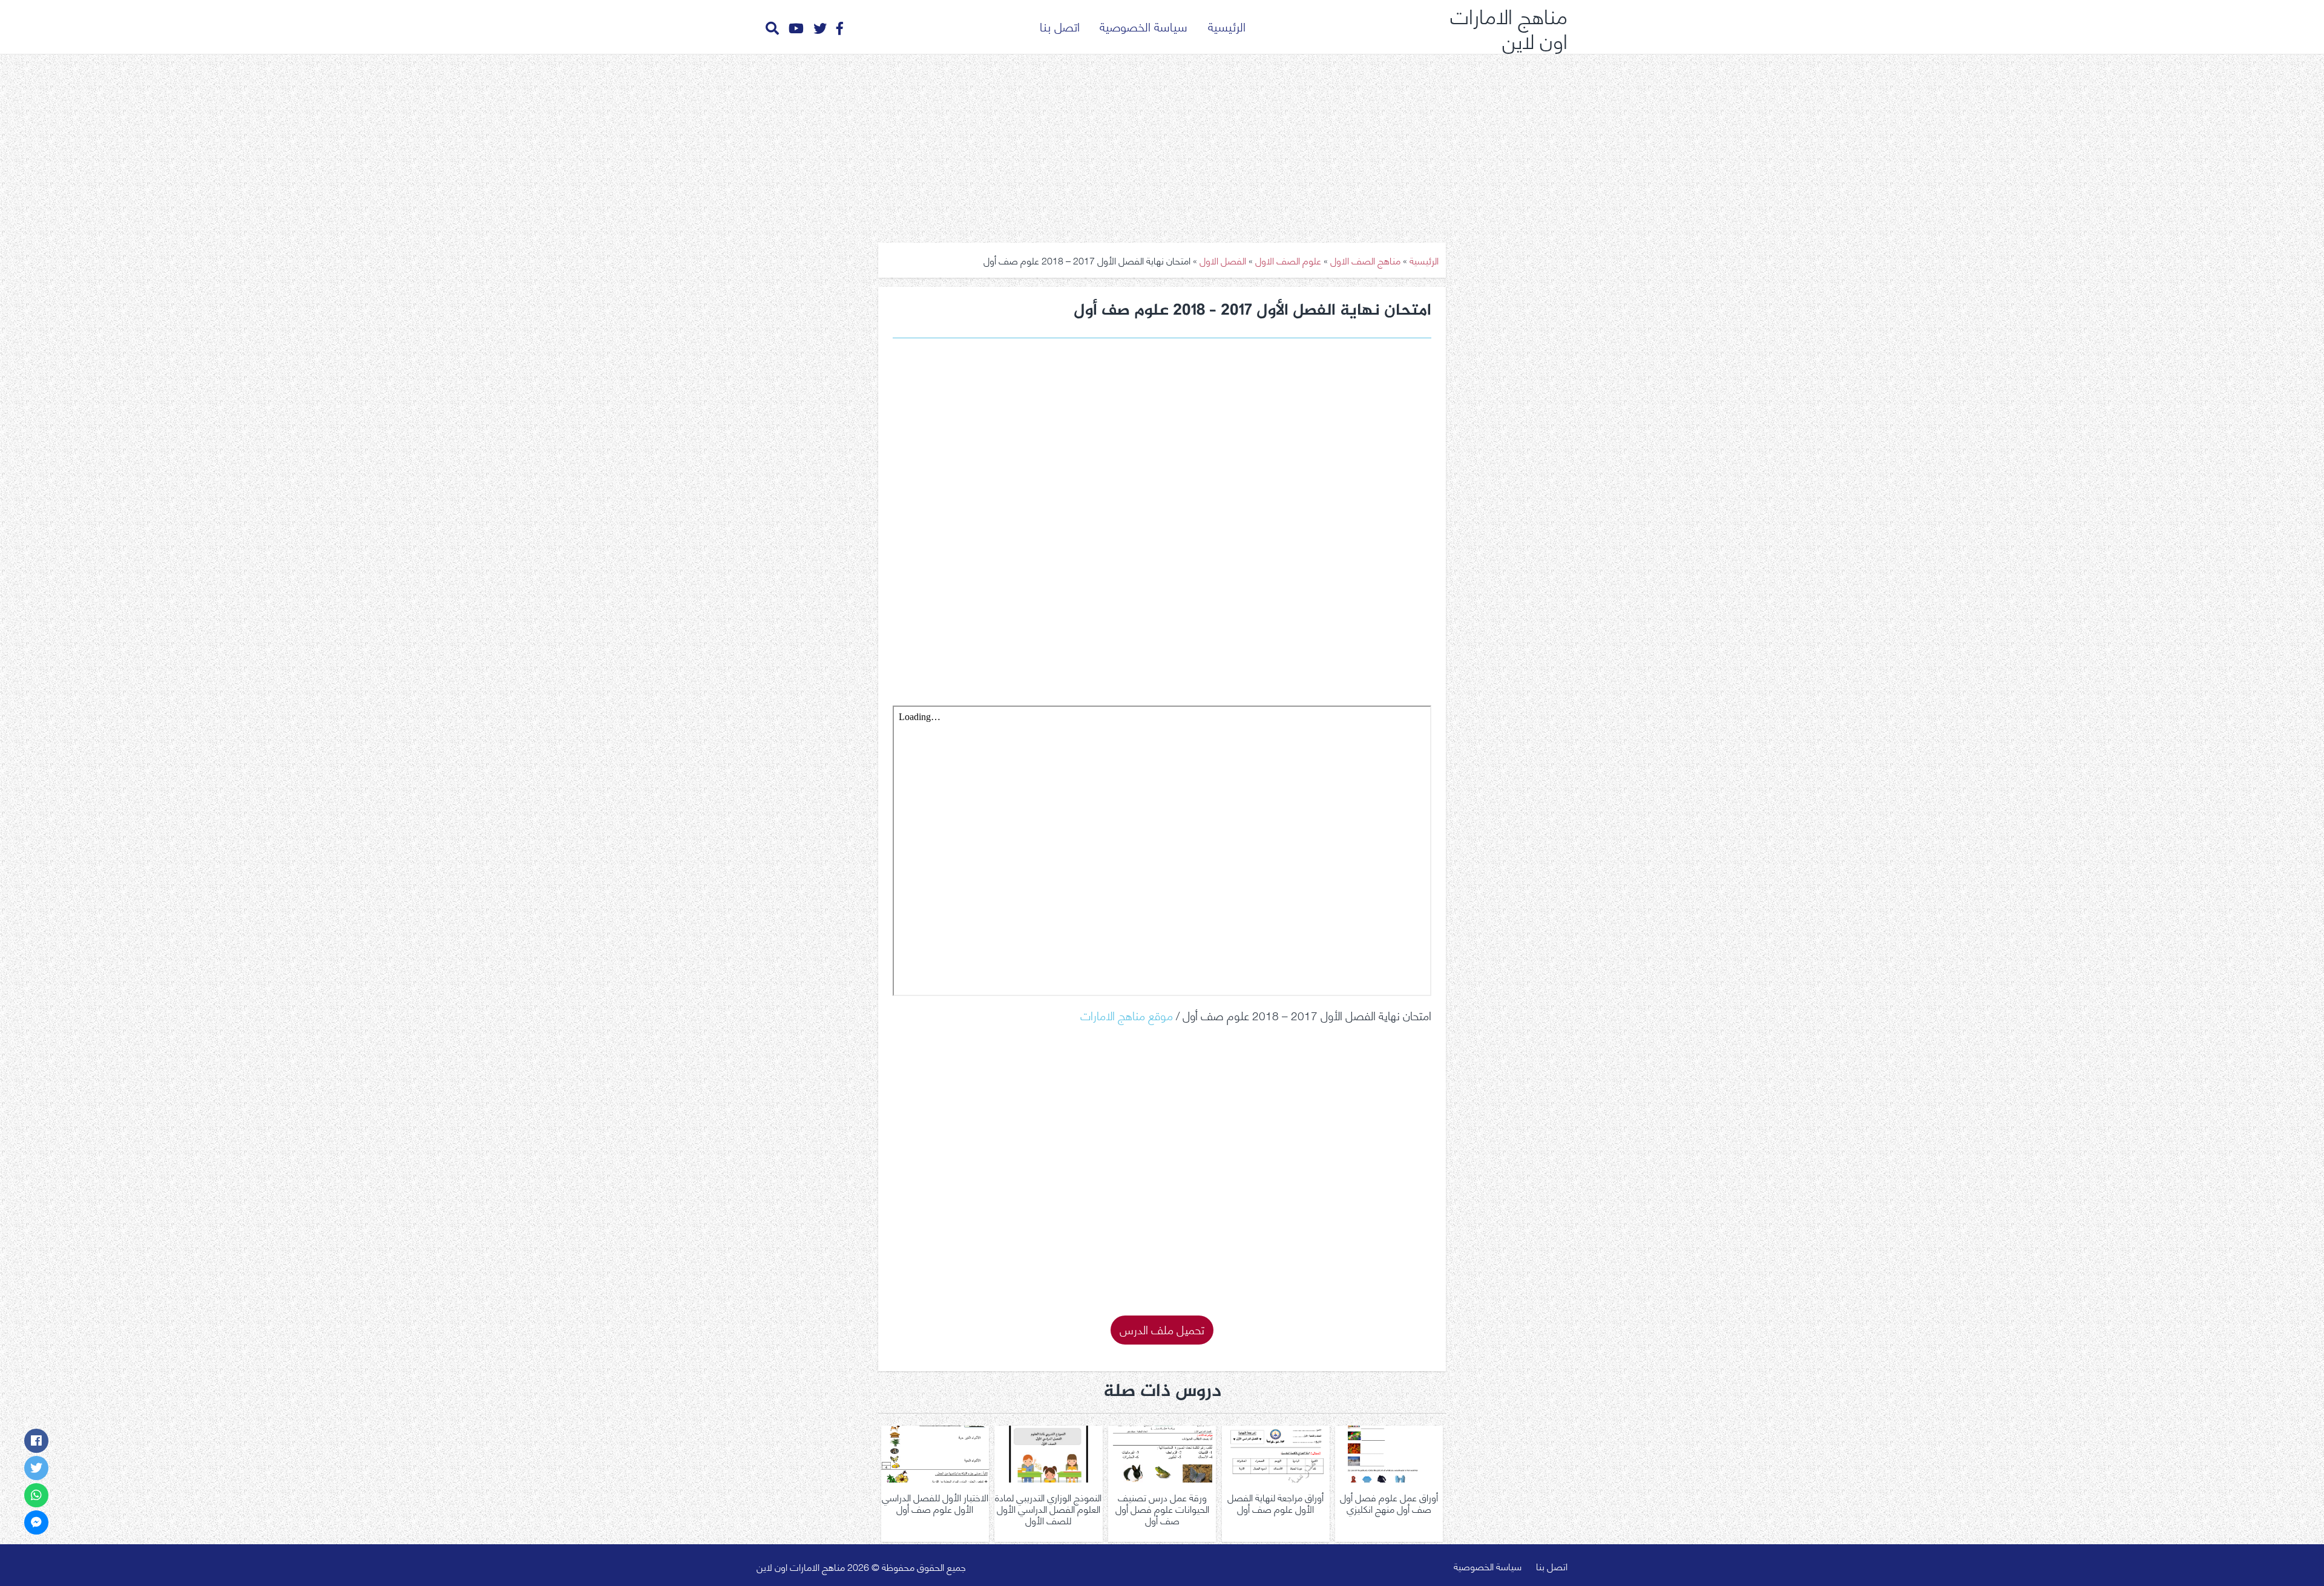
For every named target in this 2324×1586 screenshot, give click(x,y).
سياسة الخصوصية (1144, 26)
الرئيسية (1227, 26)
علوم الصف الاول (1288, 260)
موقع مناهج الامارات (1127, 1014)
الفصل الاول (1223, 260)
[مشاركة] (36, 1441)
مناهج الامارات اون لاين (1509, 27)
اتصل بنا (1060, 26)
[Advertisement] (1162, 144)
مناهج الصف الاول (1365, 260)
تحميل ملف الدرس (1162, 1329)
